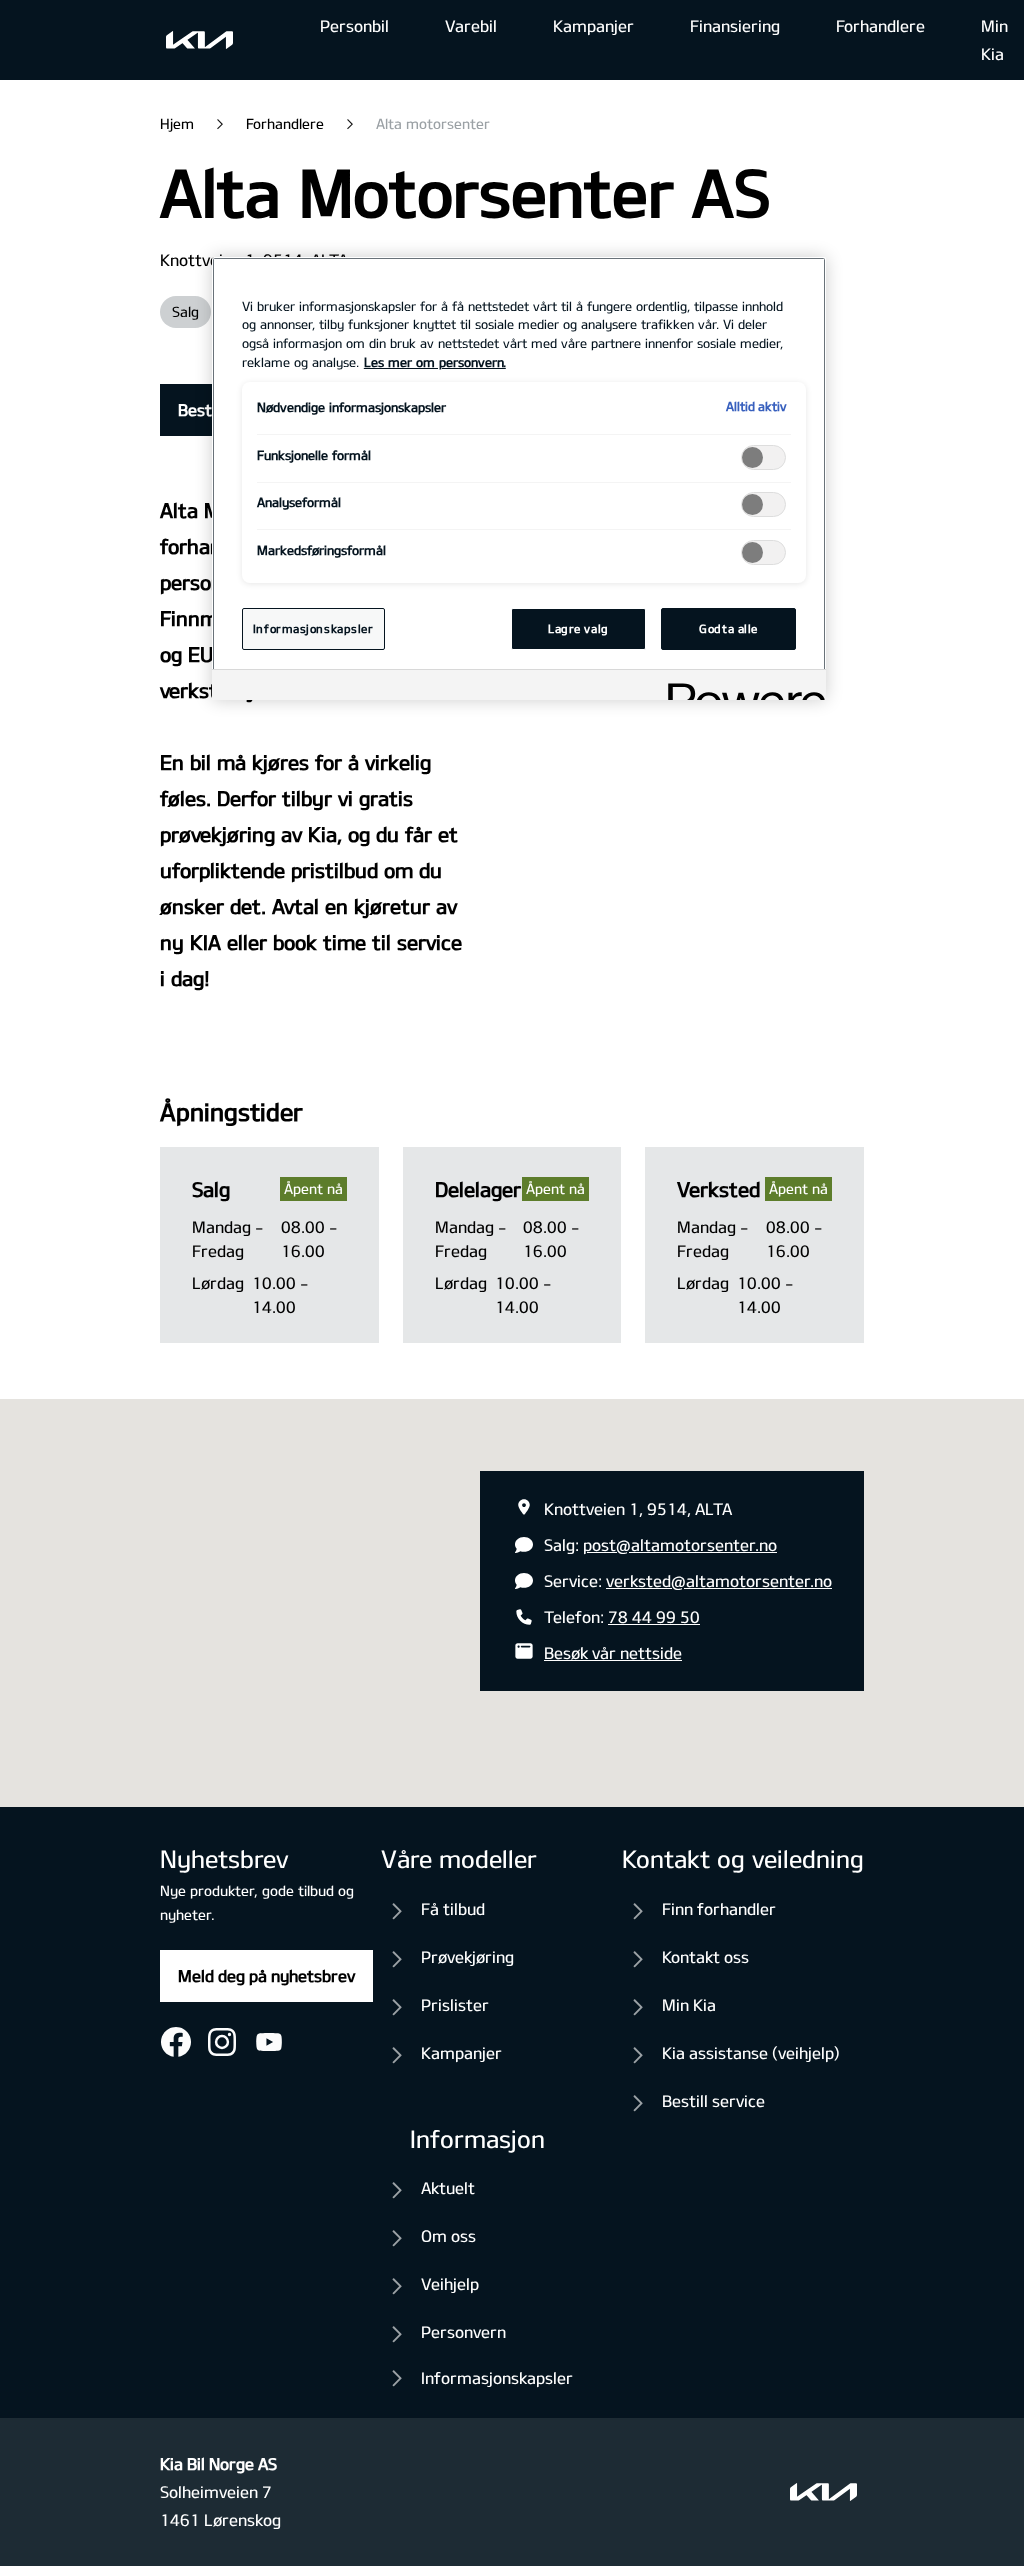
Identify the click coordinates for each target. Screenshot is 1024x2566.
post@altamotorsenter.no (680, 1544)
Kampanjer (593, 25)
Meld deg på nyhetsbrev (266, 1975)
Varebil (471, 25)
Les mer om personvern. (435, 362)
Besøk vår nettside (613, 1652)
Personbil (354, 25)
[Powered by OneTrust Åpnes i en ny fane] (740, 687)
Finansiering (735, 25)
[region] (519, 479)
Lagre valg (578, 628)
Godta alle (728, 628)
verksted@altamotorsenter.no (719, 1580)
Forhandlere (880, 25)
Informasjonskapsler (497, 2377)
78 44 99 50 (654, 1616)
